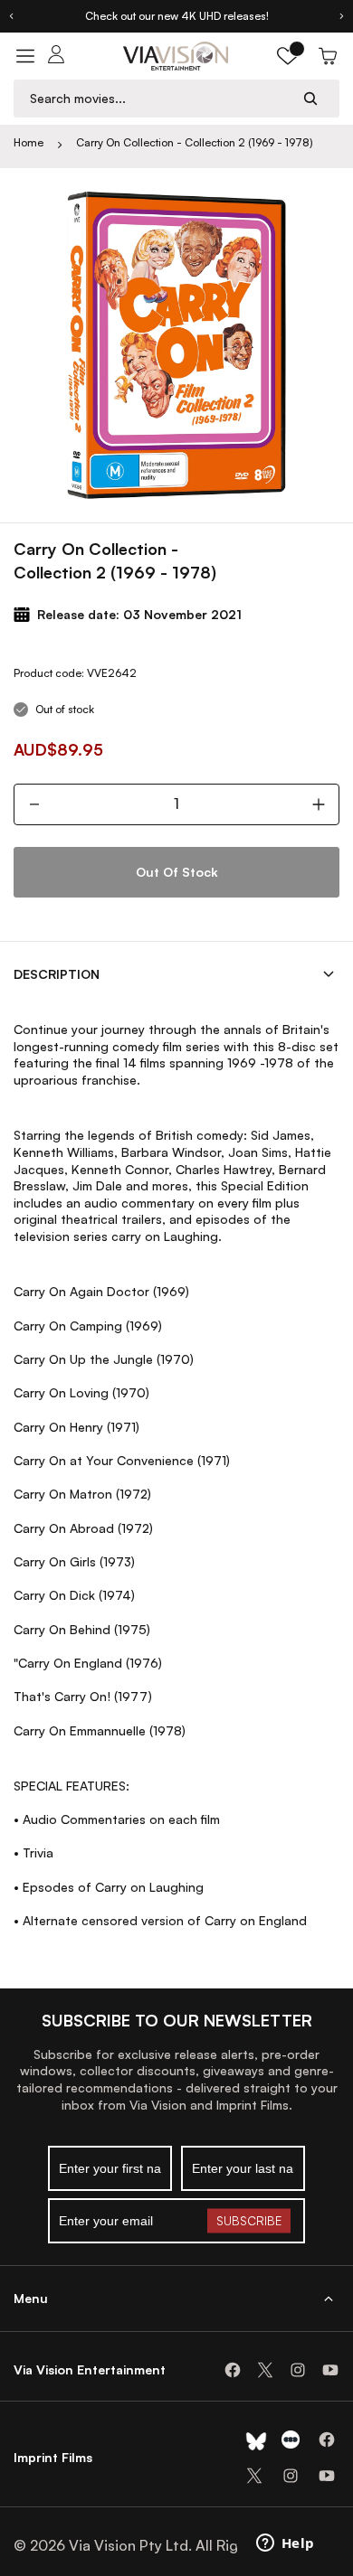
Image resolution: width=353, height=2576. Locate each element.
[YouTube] (330, 2370)
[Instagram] (298, 2370)
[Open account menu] (56, 56)
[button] (288, 56)
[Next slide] (342, 16)
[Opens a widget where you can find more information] (285, 2544)
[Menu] (25, 56)
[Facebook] (233, 2370)
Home (29, 142)
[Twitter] (265, 2370)
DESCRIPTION (57, 974)
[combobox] (159, 98)
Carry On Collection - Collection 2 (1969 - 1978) (195, 142)
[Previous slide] (11, 16)
